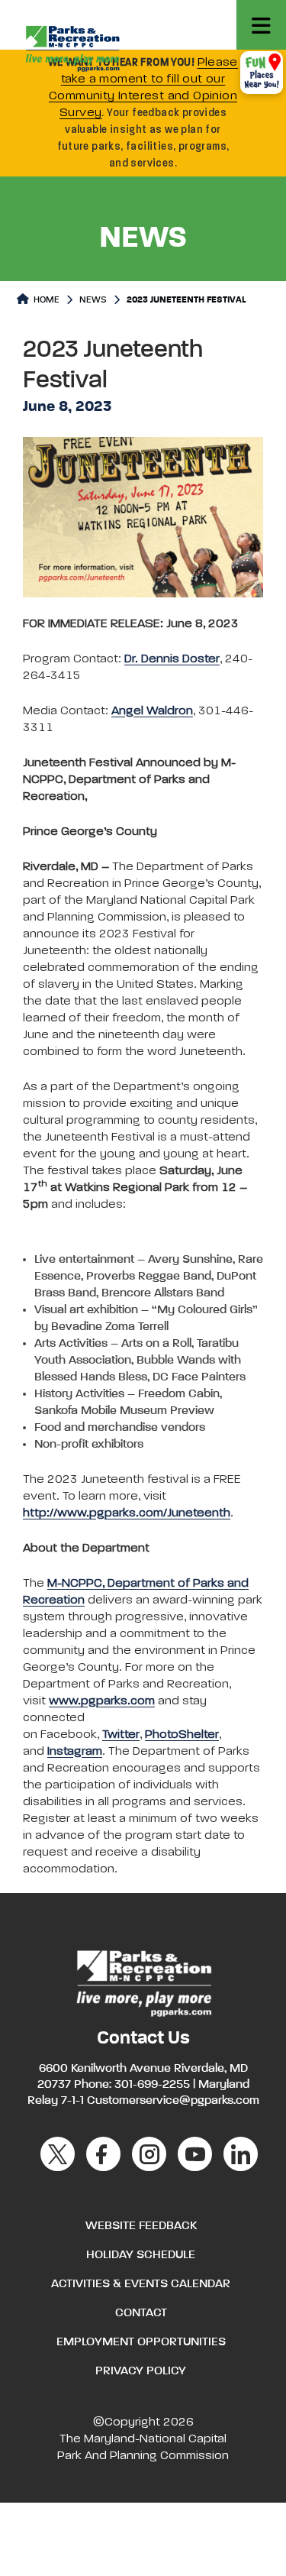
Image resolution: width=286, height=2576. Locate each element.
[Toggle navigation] (261, 25)
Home (45, 300)
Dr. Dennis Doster (172, 659)
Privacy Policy (141, 2371)
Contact (141, 2313)
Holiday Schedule (141, 2255)
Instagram (75, 1752)
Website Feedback (141, 2226)
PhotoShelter (182, 1735)
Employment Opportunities (141, 2342)
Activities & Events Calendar (141, 2284)
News (93, 300)
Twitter (121, 1735)
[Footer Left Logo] (143, 1982)
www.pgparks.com (102, 1701)
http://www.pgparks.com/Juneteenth (127, 1513)
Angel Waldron (152, 711)
